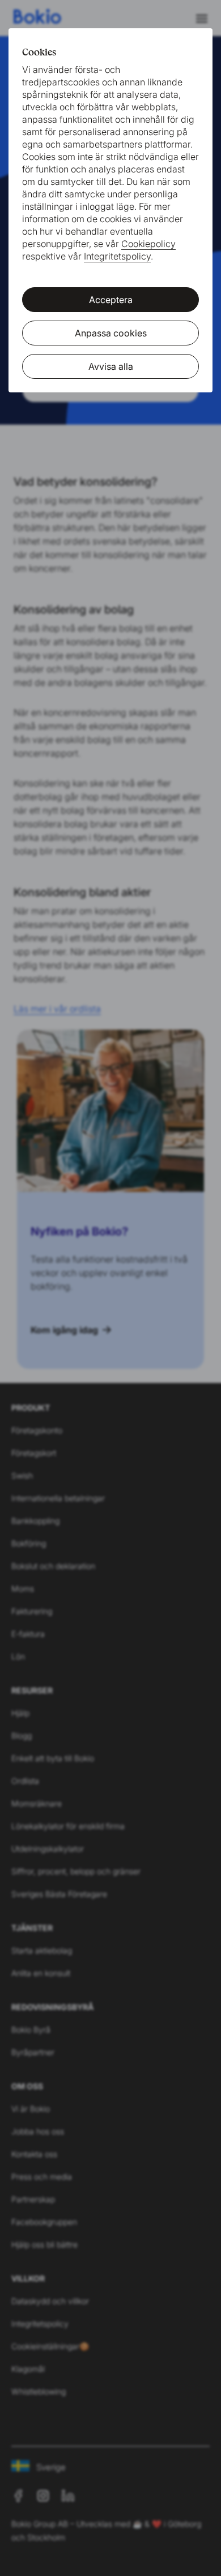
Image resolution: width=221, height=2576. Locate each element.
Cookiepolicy (148, 244)
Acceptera (111, 300)
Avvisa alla (111, 366)
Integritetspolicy (117, 256)
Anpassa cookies (111, 333)
